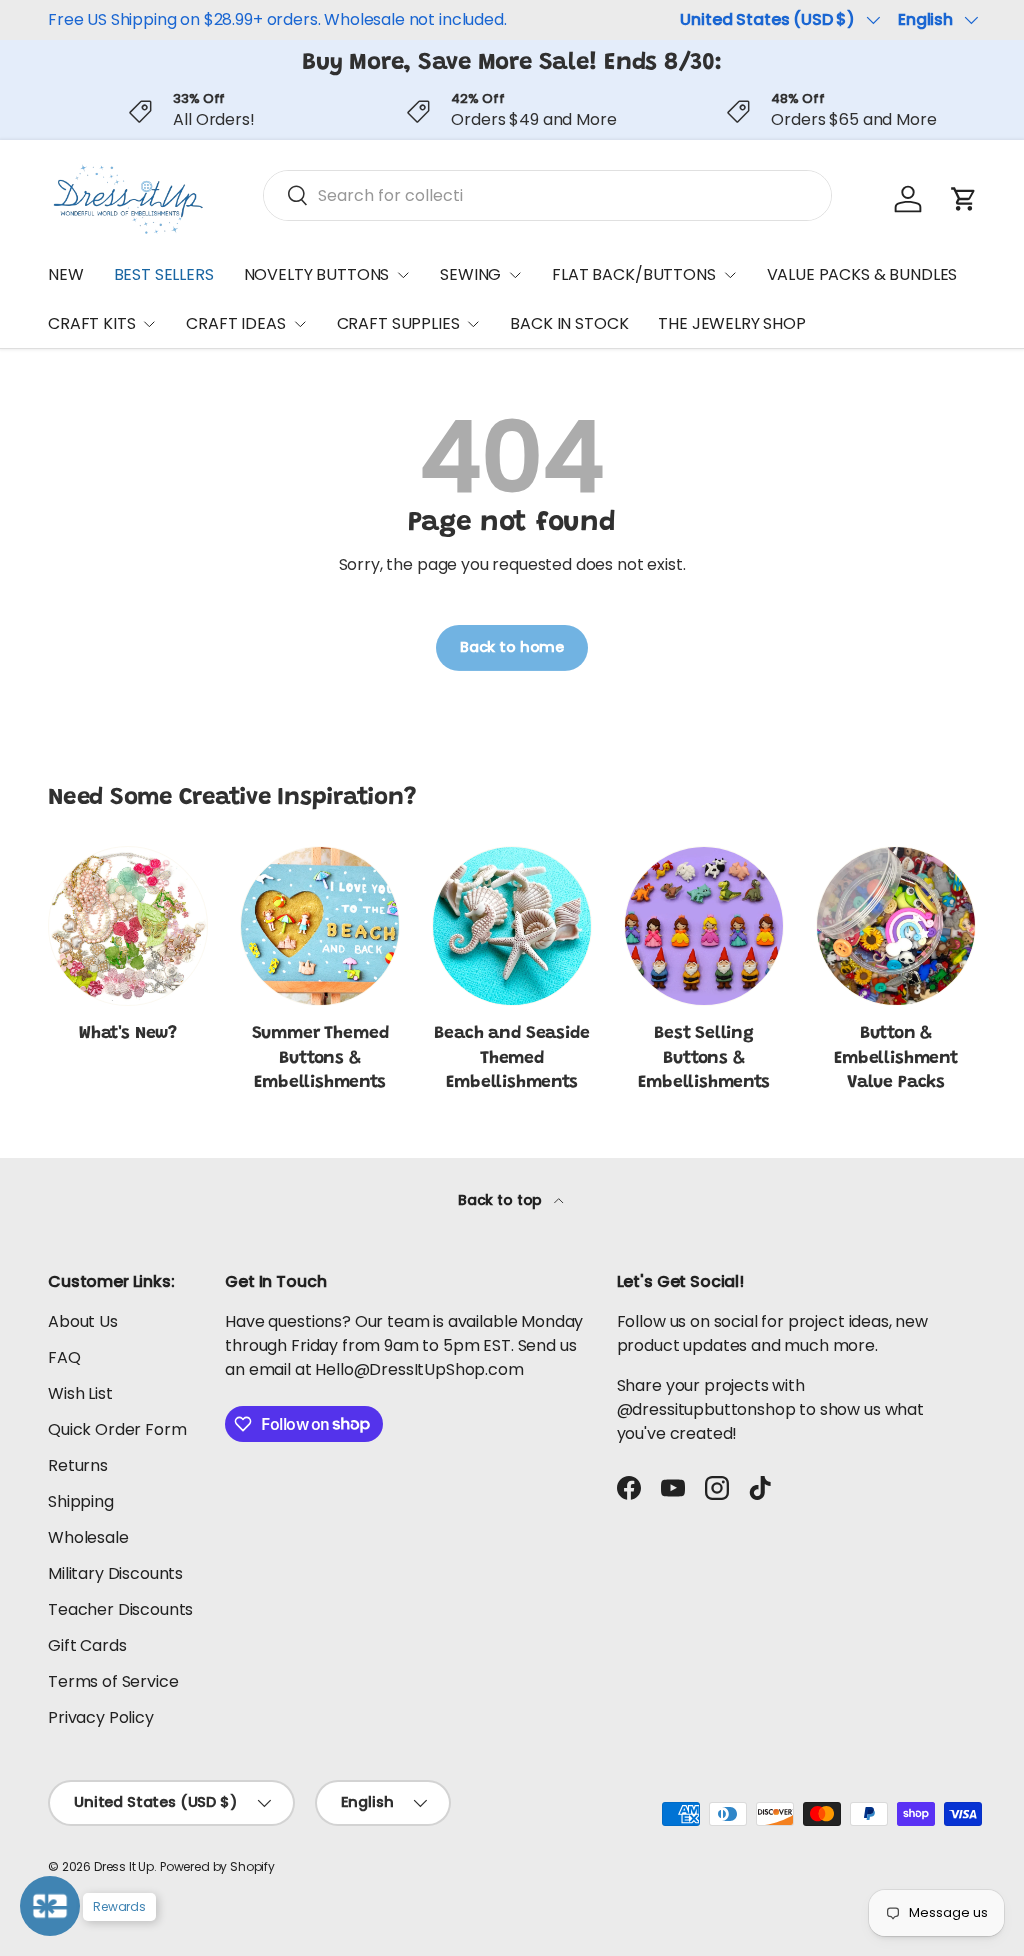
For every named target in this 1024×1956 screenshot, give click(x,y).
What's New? (128, 1034)
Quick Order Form (117, 1429)
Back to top (502, 1200)
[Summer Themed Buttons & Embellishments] (320, 926)
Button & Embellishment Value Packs (896, 1058)
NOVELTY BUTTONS (317, 274)
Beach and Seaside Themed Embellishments (511, 1058)
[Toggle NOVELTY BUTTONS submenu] (403, 275)
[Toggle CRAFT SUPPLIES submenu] (473, 324)
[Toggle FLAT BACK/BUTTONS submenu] (730, 275)
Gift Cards (87, 1645)
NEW (66, 274)
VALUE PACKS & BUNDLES (862, 274)
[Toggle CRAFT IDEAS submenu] (300, 324)
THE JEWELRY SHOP (731, 323)
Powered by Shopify (217, 1866)
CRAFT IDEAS (235, 323)
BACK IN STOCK (569, 323)
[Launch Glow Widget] (50, 1906)
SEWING (470, 274)
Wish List (80, 1393)
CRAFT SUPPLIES (398, 323)
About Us (83, 1321)
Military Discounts (115, 1573)
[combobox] (547, 195)
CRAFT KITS (91, 323)
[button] (964, 199)
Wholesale (88, 1537)
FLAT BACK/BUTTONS (633, 274)
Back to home (512, 647)
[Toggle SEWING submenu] (515, 275)
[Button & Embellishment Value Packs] (896, 926)
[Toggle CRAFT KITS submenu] (149, 324)
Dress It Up (124, 1866)
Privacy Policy (101, 1717)
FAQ (64, 1357)
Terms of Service (113, 1681)
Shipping (81, 1501)
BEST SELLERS (164, 274)
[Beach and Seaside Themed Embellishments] (512, 926)
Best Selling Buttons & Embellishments (704, 1058)
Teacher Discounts (120, 1609)
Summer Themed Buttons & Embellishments (320, 1058)
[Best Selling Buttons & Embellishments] (704, 926)
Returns (78, 1465)
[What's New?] (128, 926)
